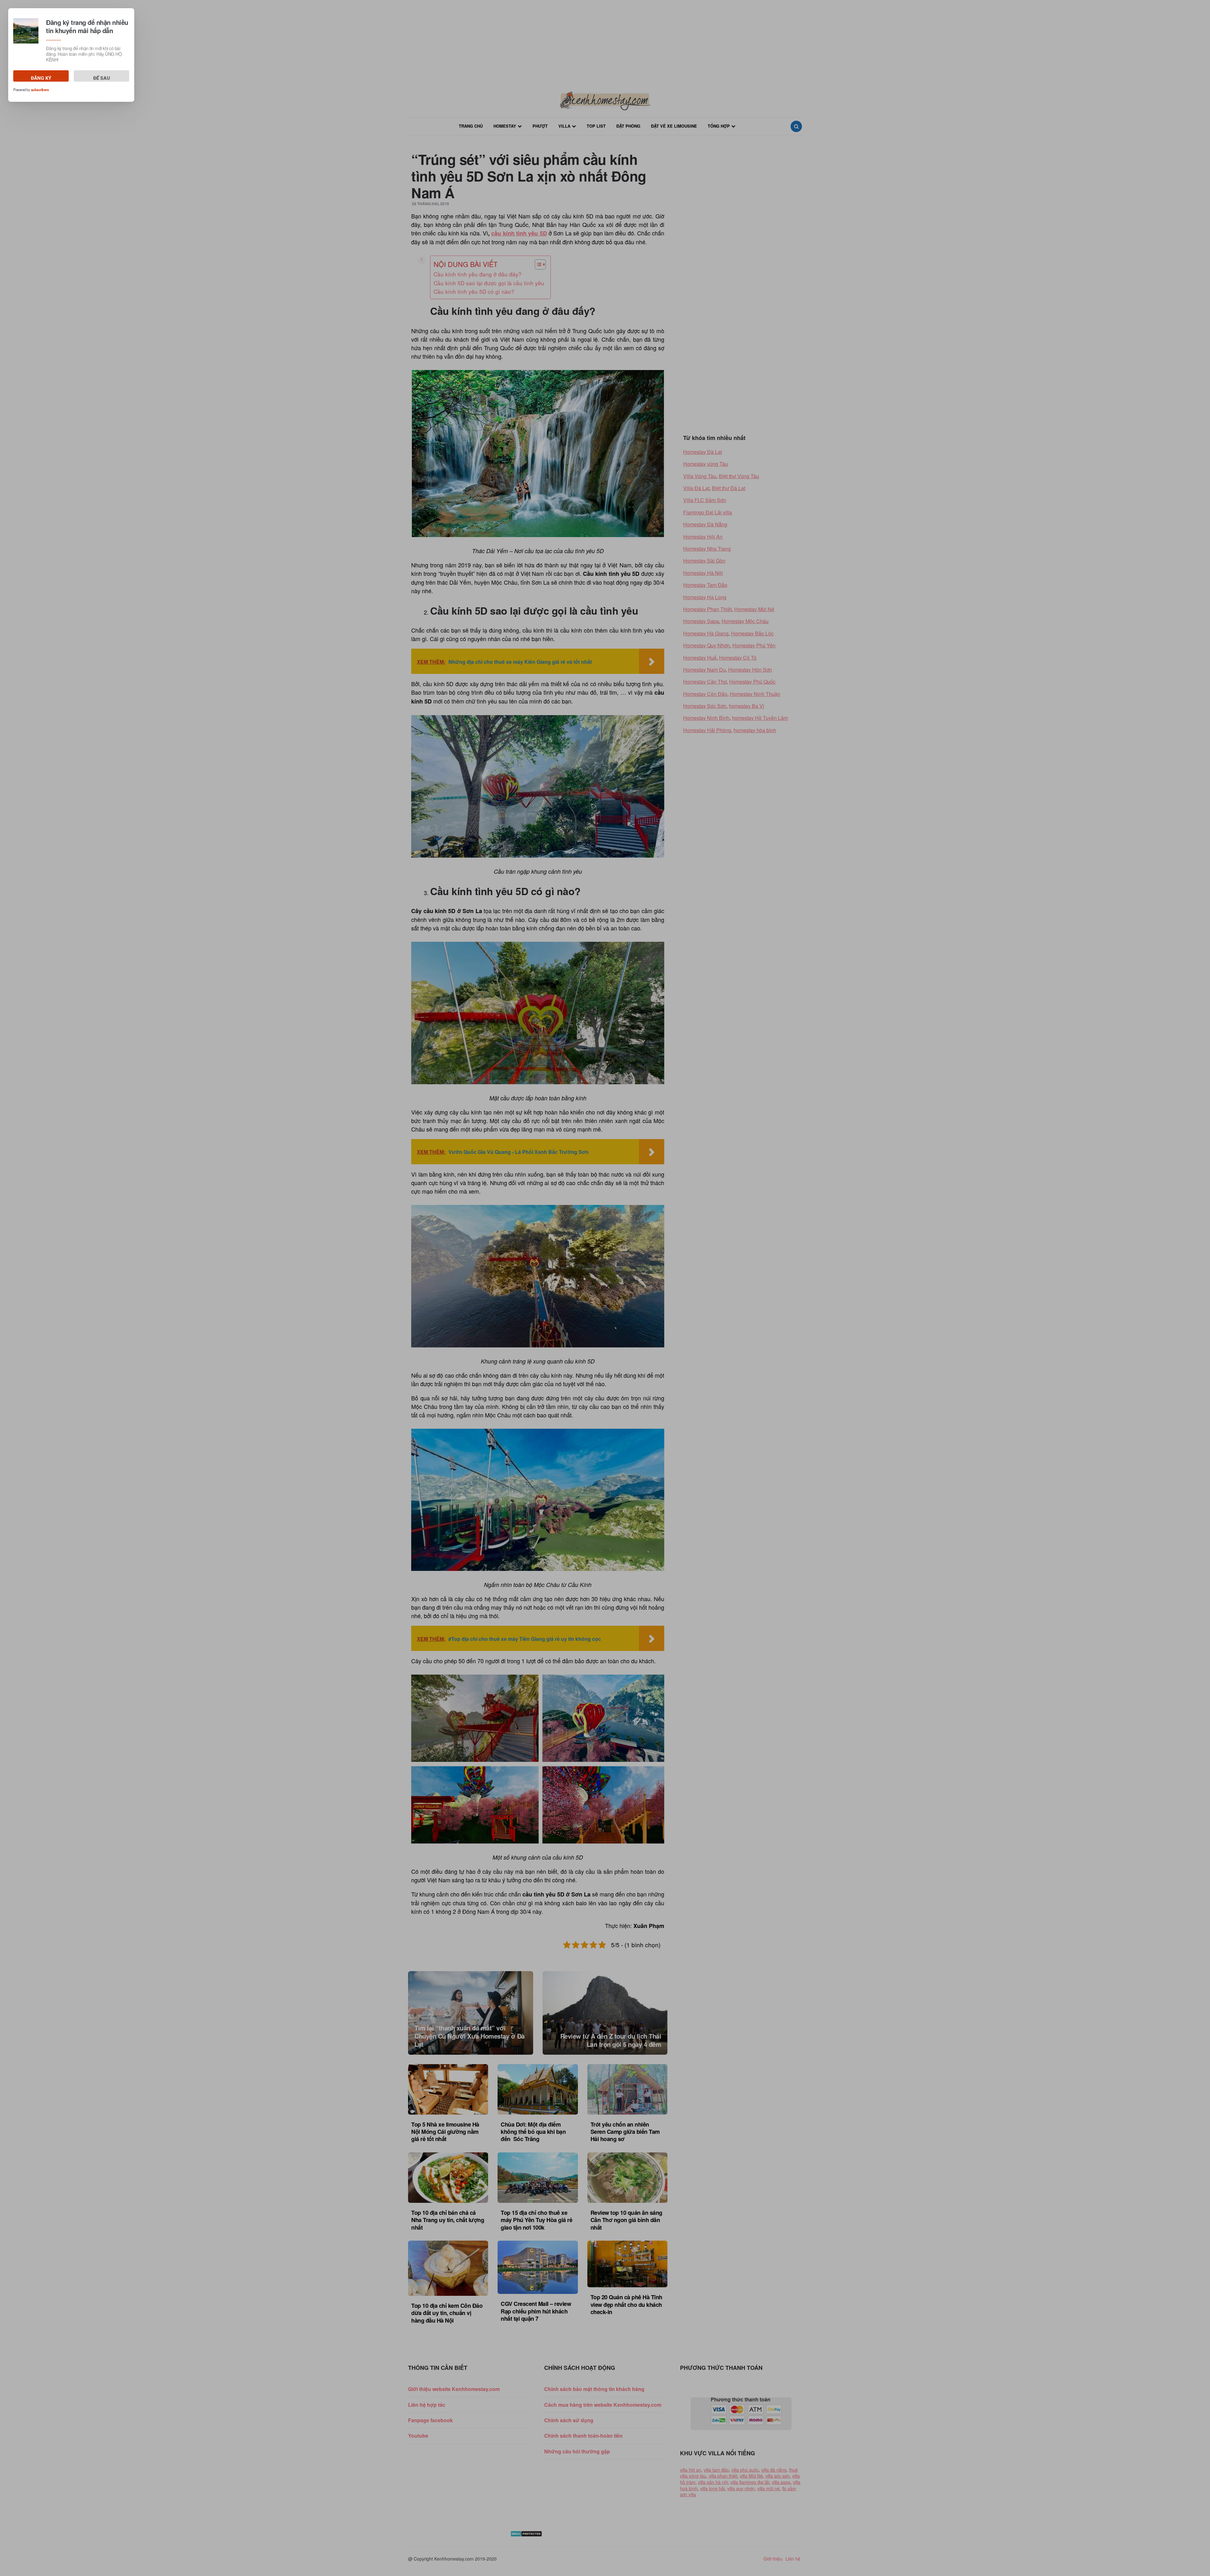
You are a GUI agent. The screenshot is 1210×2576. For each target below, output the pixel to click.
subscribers (40, 90)
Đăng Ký (41, 78)
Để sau (102, 78)
